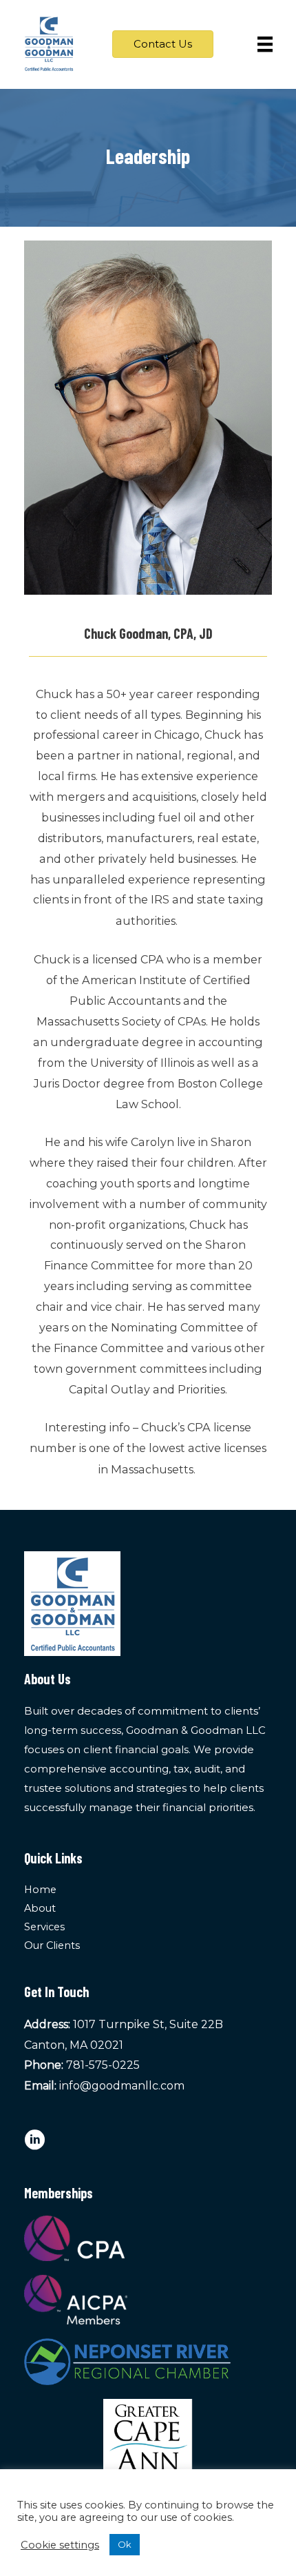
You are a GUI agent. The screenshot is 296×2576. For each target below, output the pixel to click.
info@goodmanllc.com (122, 2086)
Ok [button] (125, 2544)
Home (40, 1890)
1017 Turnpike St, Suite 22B (148, 2024)
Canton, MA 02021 (74, 2045)
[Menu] (265, 44)
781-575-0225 (103, 2065)
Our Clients (52, 1945)
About (40, 1908)
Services (44, 1927)
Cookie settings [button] (60, 2545)
